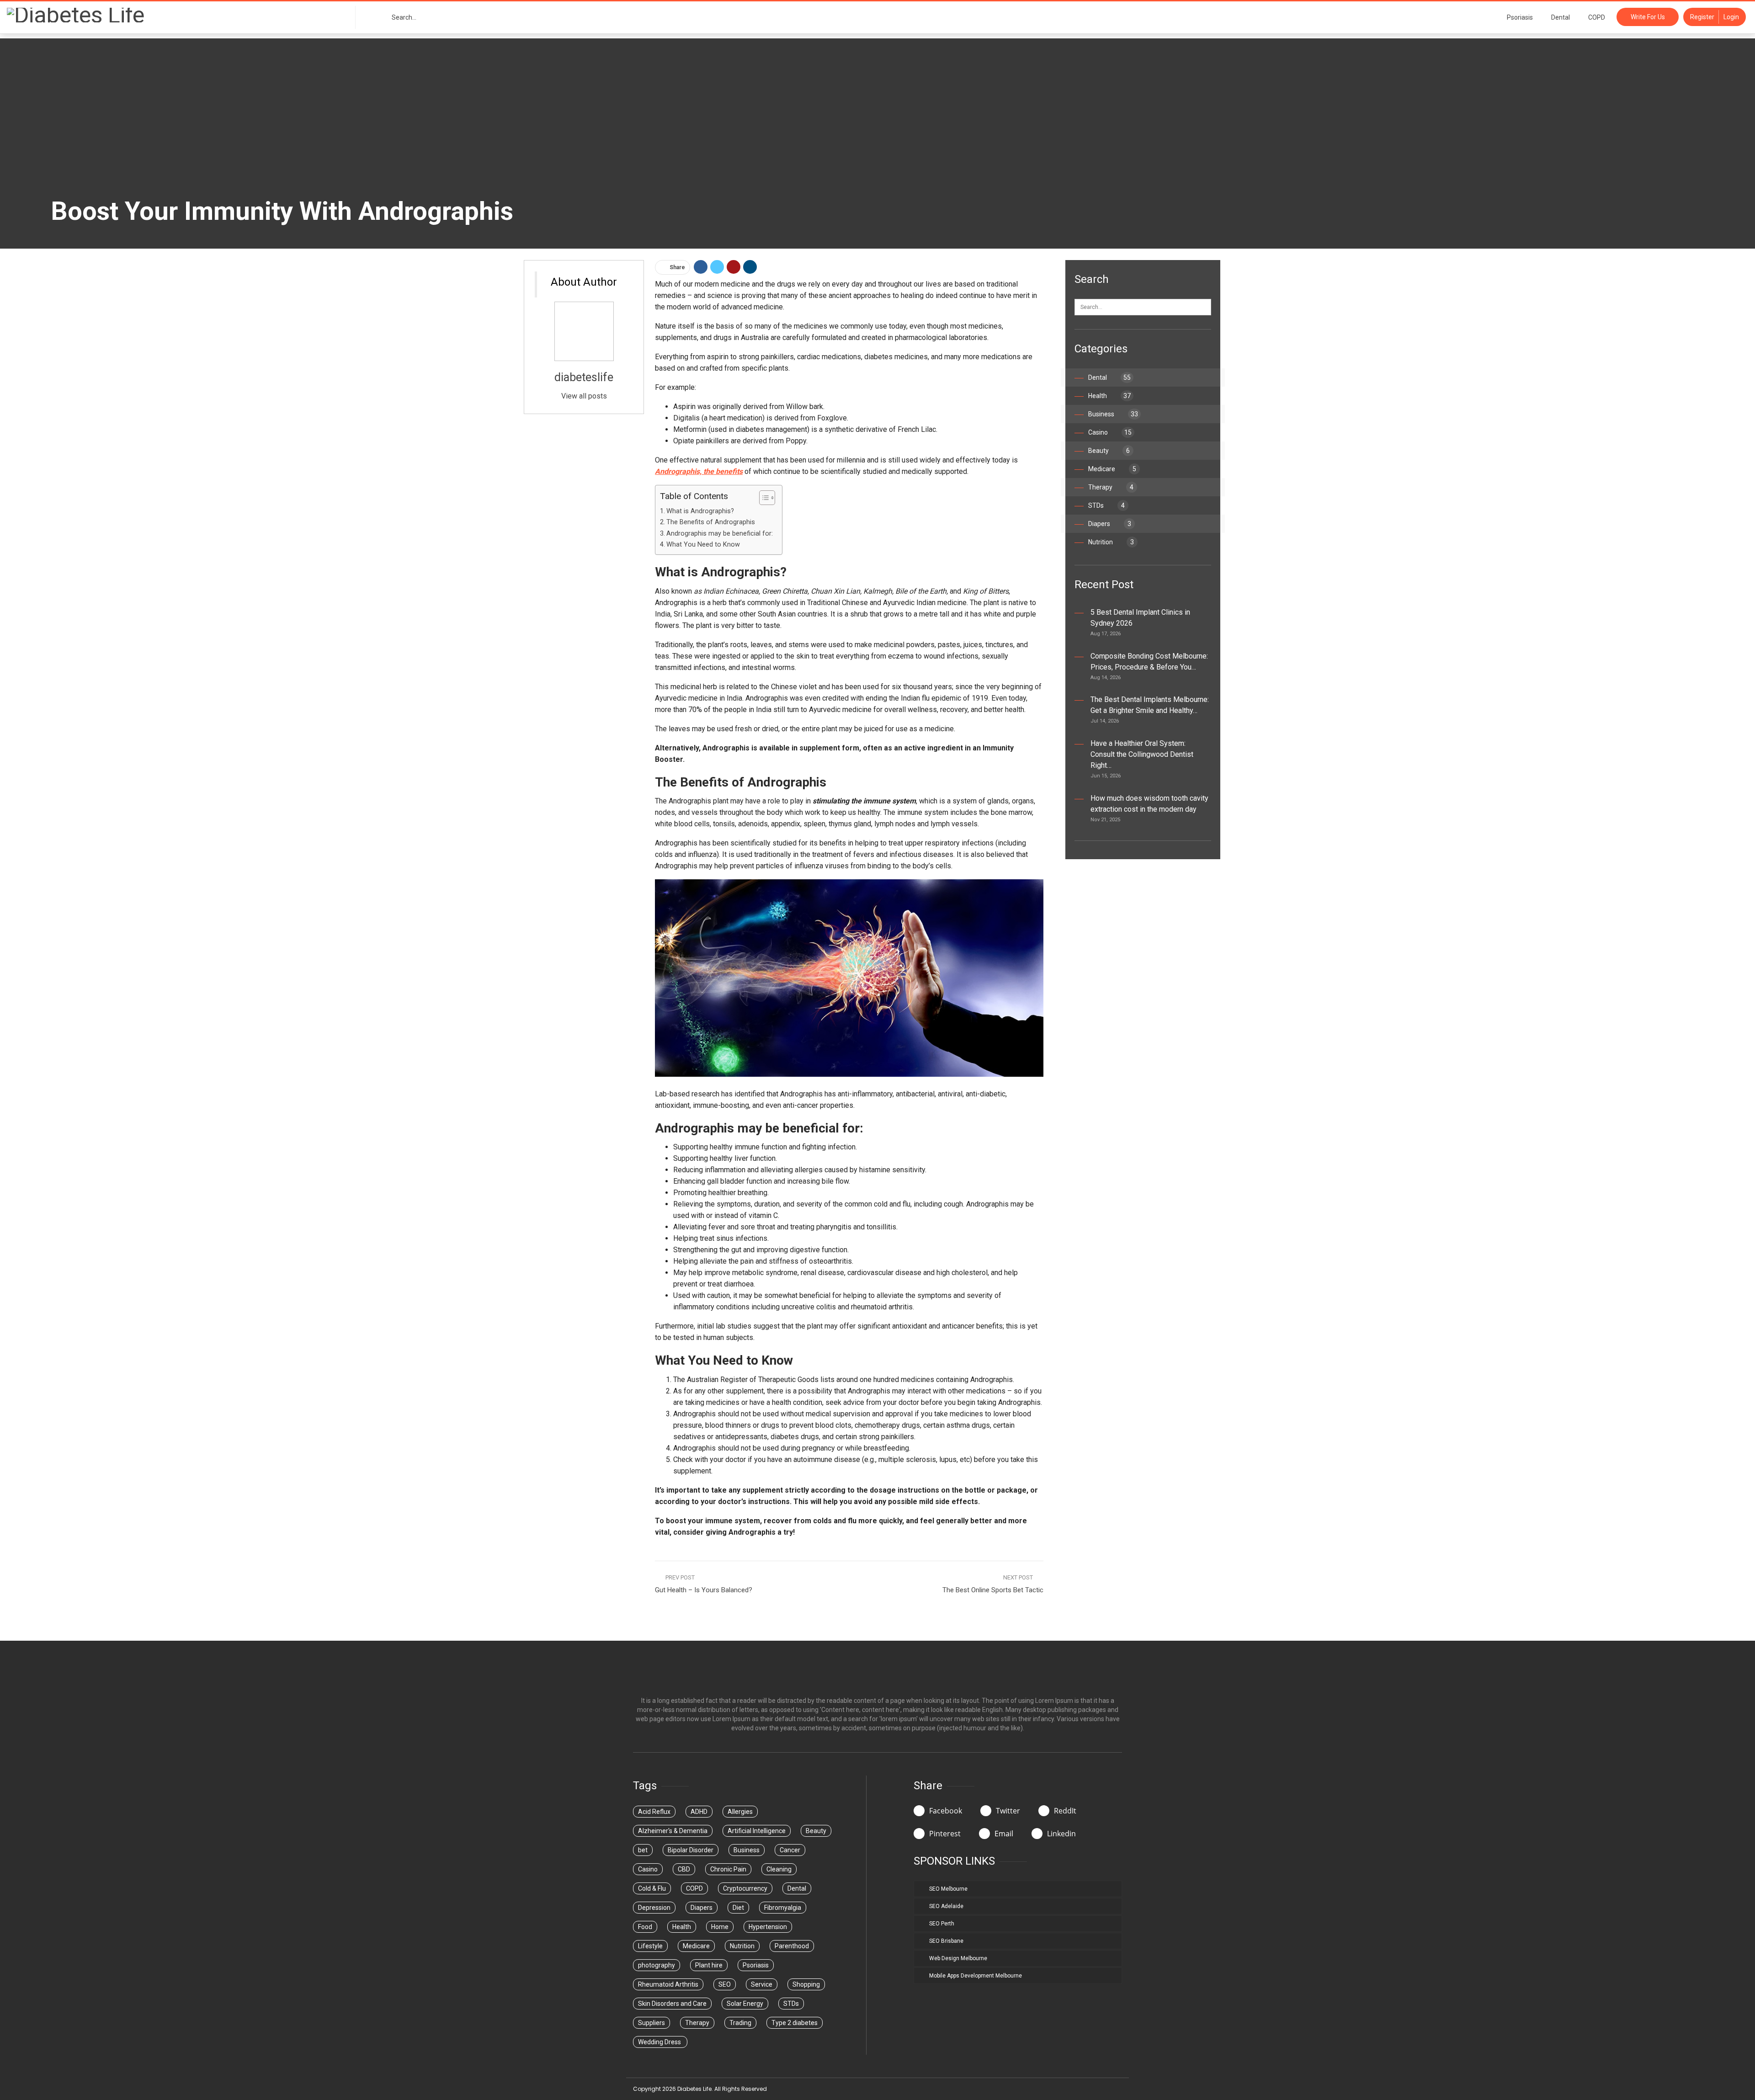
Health (1109, 396)
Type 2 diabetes (795, 2023)
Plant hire (709, 1965)
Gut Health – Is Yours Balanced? (704, 1590)
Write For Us (1648, 17)
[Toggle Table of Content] (763, 498)
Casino (1110, 432)
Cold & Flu (652, 1888)
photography (657, 1965)
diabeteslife (584, 377)
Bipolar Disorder (691, 1850)
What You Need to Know (703, 545)
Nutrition (1111, 542)
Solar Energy (745, 2004)
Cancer (790, 1850)
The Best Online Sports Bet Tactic (993, 1590)
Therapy (1111, 487)
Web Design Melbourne (958, 1958)
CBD (684, 1869)
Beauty (1109, 451)
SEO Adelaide (946, 1906)
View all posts (584, 396)
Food (645, 1927)
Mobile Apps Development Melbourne (976, 1976)
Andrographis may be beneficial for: (720, 534)
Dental (1561, 17)
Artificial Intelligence (757, 1831)
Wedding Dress (660, 2042)
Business (1113, 414)
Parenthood (792, 1946)
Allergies (740, 1812)
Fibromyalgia (783, 1908)
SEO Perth (942, 1924)
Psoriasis (1520, 17)
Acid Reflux (654, 1812)
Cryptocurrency (745, 1888)
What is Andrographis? (700, 511)
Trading (740, 2023)
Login (1731, 17)
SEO (725, 1984)
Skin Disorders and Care (672, 2004)
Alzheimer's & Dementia (673, 1831)
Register (1702, 17)
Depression (654, 1908)
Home (720, 1927)
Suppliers (651, 2023)
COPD (1597, 17)
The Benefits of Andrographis (711, 522)
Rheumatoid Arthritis (668, 1984)
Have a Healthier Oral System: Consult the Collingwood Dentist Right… (1142, 754)
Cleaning (779, 1869)
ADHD (699, 1812)
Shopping (806, 1984)
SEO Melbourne (948, 1889)
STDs (1106, 505)
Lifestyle (650, 1946)
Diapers (1110, 524)
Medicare (1112, 469)
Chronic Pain (728, 1869)
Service (762, 1984)
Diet (738, 1908)
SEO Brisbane (946, 1941)
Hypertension (768, 1927)
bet (643, 1850)
